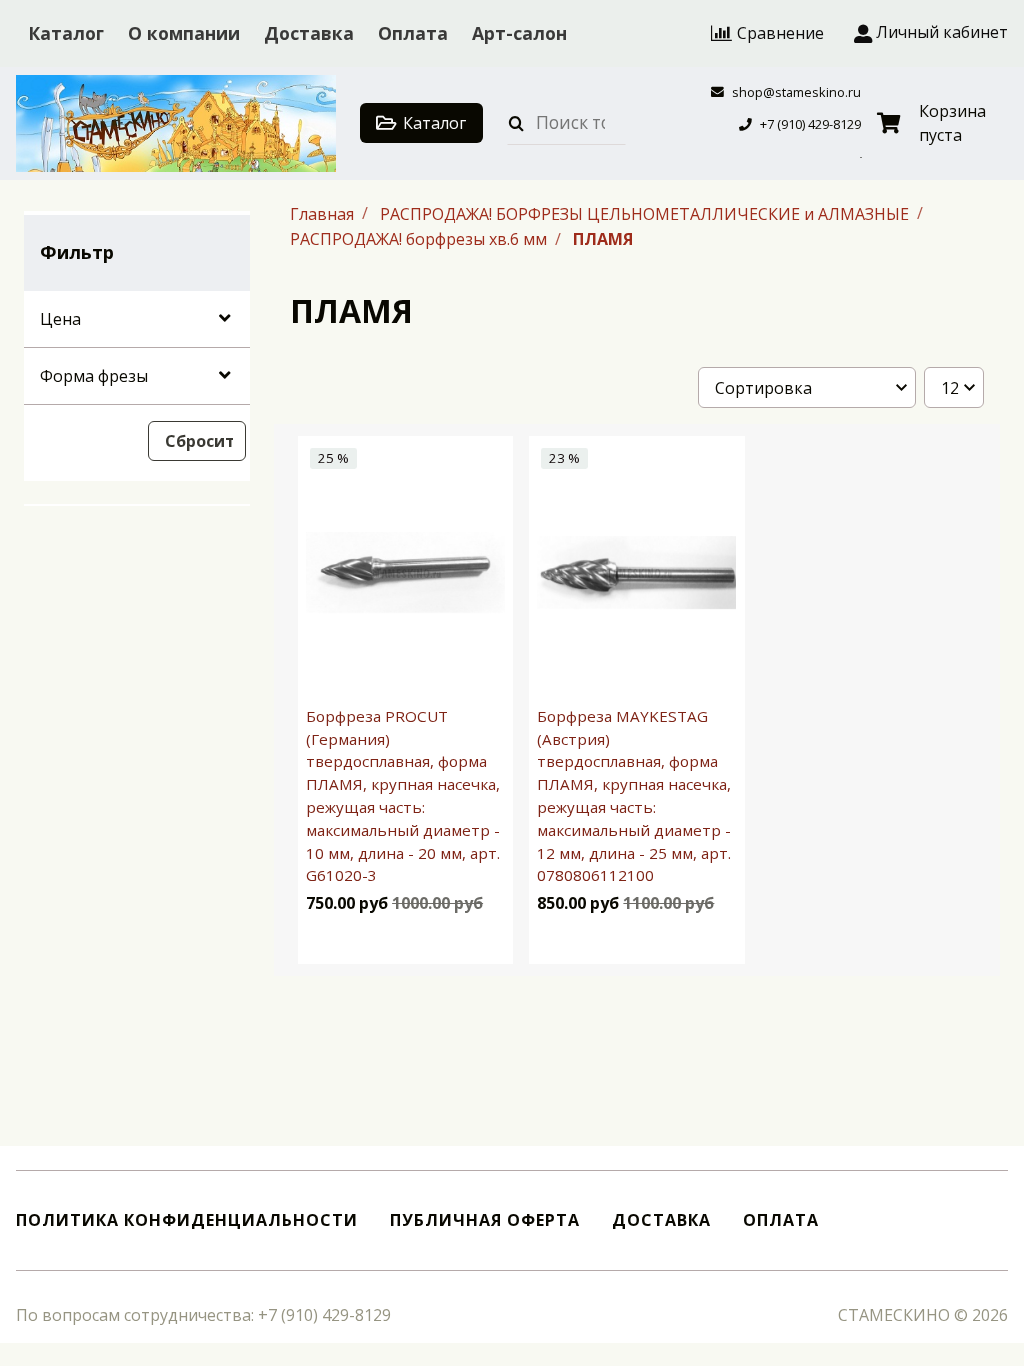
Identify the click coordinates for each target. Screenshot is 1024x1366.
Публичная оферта (485, 1220)
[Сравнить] (480, 939)
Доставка (309, 33)
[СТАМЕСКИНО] (176, 123)
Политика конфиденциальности (187, 1220)
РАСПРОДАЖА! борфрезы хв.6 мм (420, 239)
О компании (184, 33)
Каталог (66, 33)
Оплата (413, 33)
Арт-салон (519, 33)
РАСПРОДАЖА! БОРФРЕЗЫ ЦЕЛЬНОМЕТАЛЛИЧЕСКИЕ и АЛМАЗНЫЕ (646, 213)
